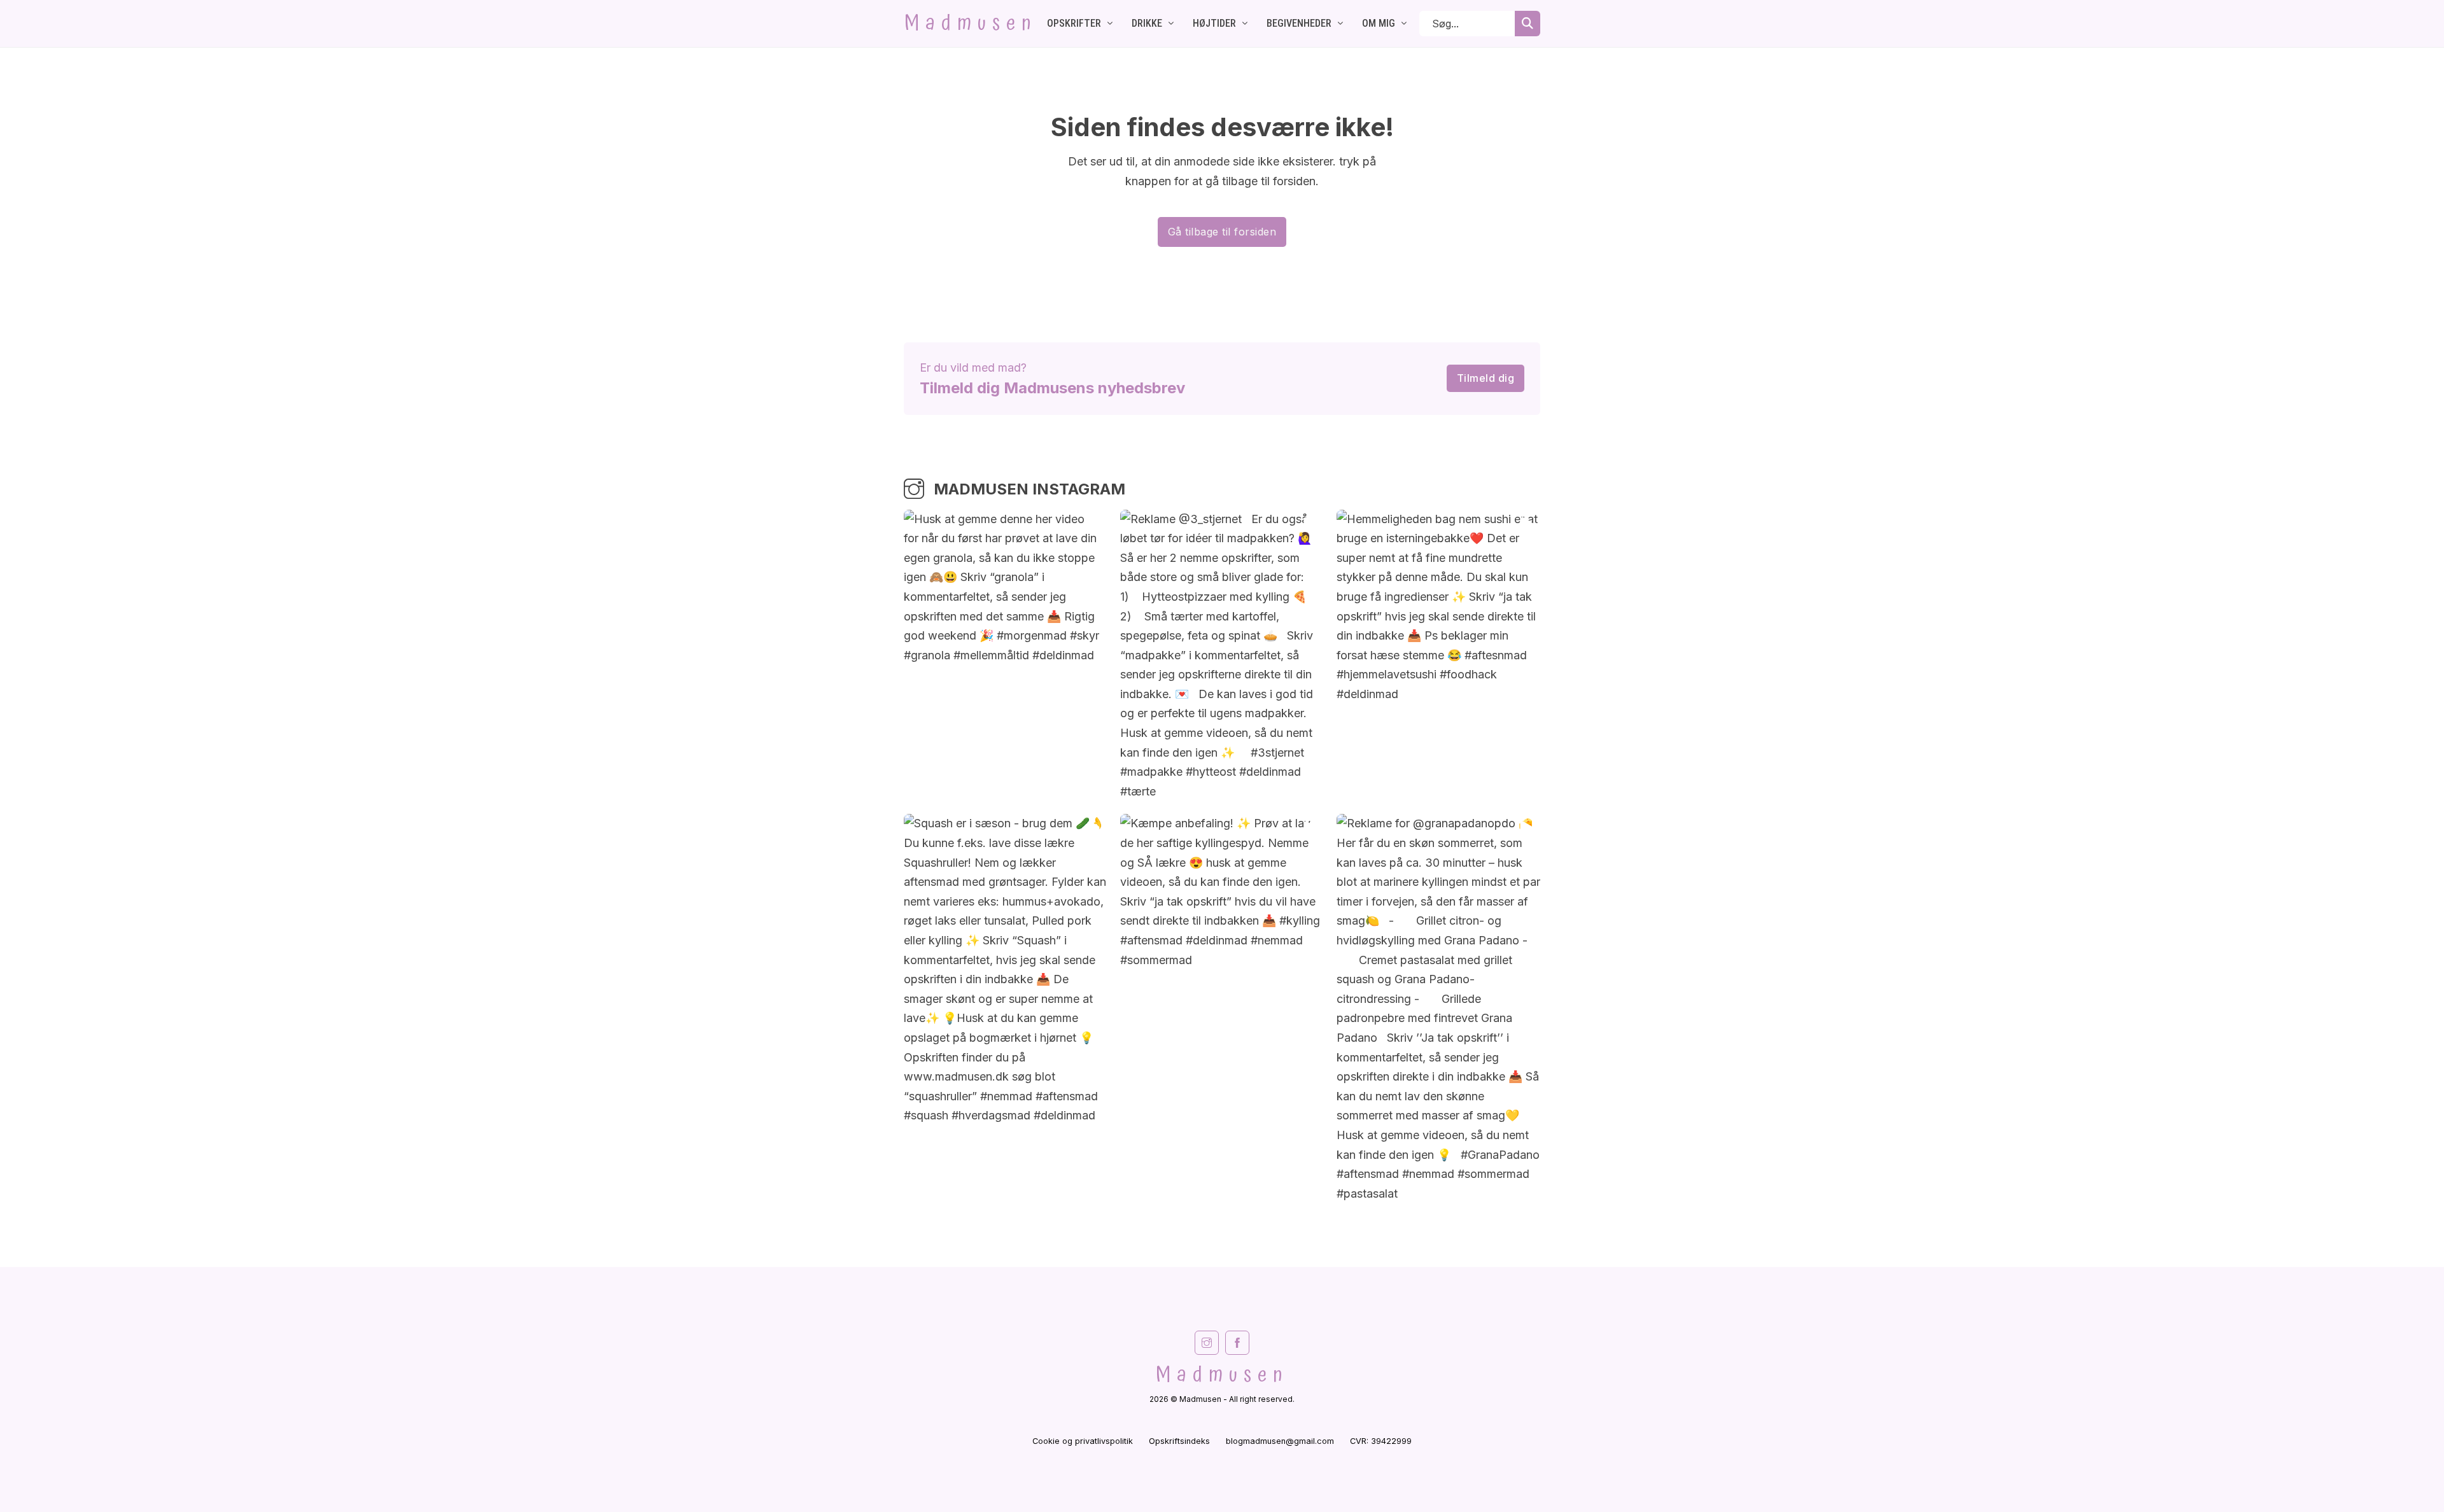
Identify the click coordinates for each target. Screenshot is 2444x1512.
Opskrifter (1074, 23)
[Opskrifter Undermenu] (1110, 24)
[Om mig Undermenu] (1404, 24)
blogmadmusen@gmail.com (1280, 1441)
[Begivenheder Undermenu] (1340, 24)
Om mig (1379, 23)
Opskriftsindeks (1179, 1441)
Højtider (1214, 23)
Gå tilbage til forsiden (1222, 232)
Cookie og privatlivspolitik (1083, 1441)
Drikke (1147, 23)
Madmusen (971, 24)
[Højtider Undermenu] (1245, 24)
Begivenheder (1299, 23)
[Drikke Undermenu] (1171, 24)
